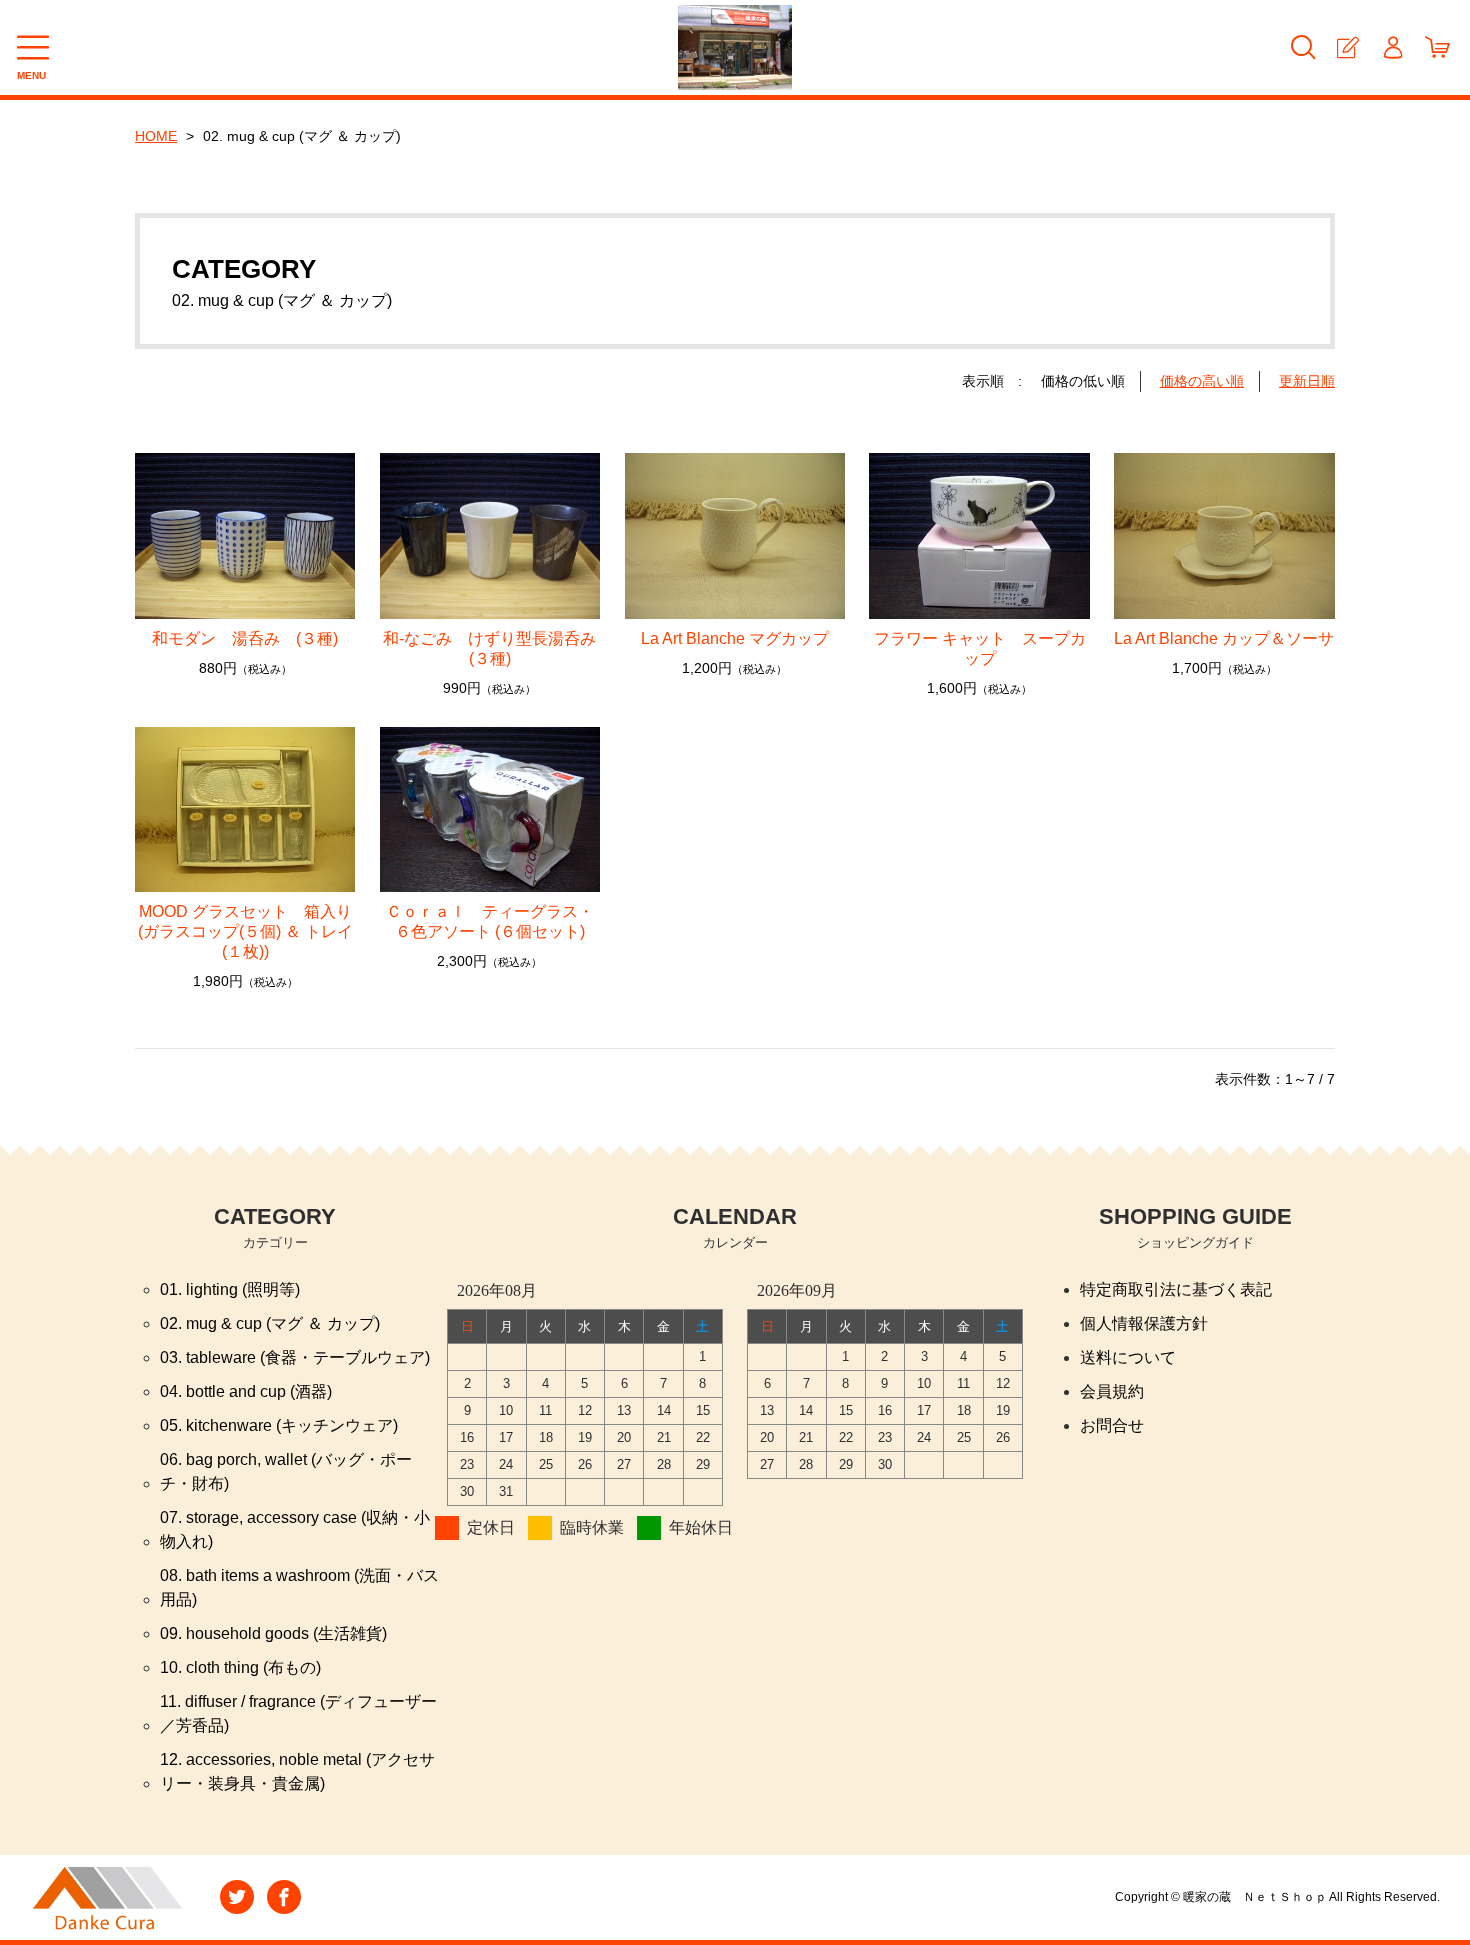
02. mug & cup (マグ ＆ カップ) (270, 1323)
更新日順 (1307, 381)
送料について (1128, 1357)
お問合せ (1112, 1425)
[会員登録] (1347, 47)
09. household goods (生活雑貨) (273, 1633)
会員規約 (1112, 1391)
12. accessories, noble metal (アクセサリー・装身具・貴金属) (297, 1771)
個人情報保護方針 (1144, 1323)
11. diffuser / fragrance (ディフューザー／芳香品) (298, 1713)
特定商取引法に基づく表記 (1176, 1289)
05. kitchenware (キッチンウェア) (279, 1425)
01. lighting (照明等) (230, 1289)
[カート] (1437, 47)
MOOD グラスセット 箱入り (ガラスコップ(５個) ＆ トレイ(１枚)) (245, 931)
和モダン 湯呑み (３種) (245, 638)
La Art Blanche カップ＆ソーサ (1224, 638)
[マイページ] (1392, 47)
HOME (156, 136)
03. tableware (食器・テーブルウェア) (295, 1357)
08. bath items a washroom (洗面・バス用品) (299, 1587)
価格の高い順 (1202, 381)
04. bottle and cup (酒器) (246, 1391)
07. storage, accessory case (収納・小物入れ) (295, 1529)
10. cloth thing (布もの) (240, 1667)
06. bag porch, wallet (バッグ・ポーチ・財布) (286, 1471)
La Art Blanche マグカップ (735, 638)
